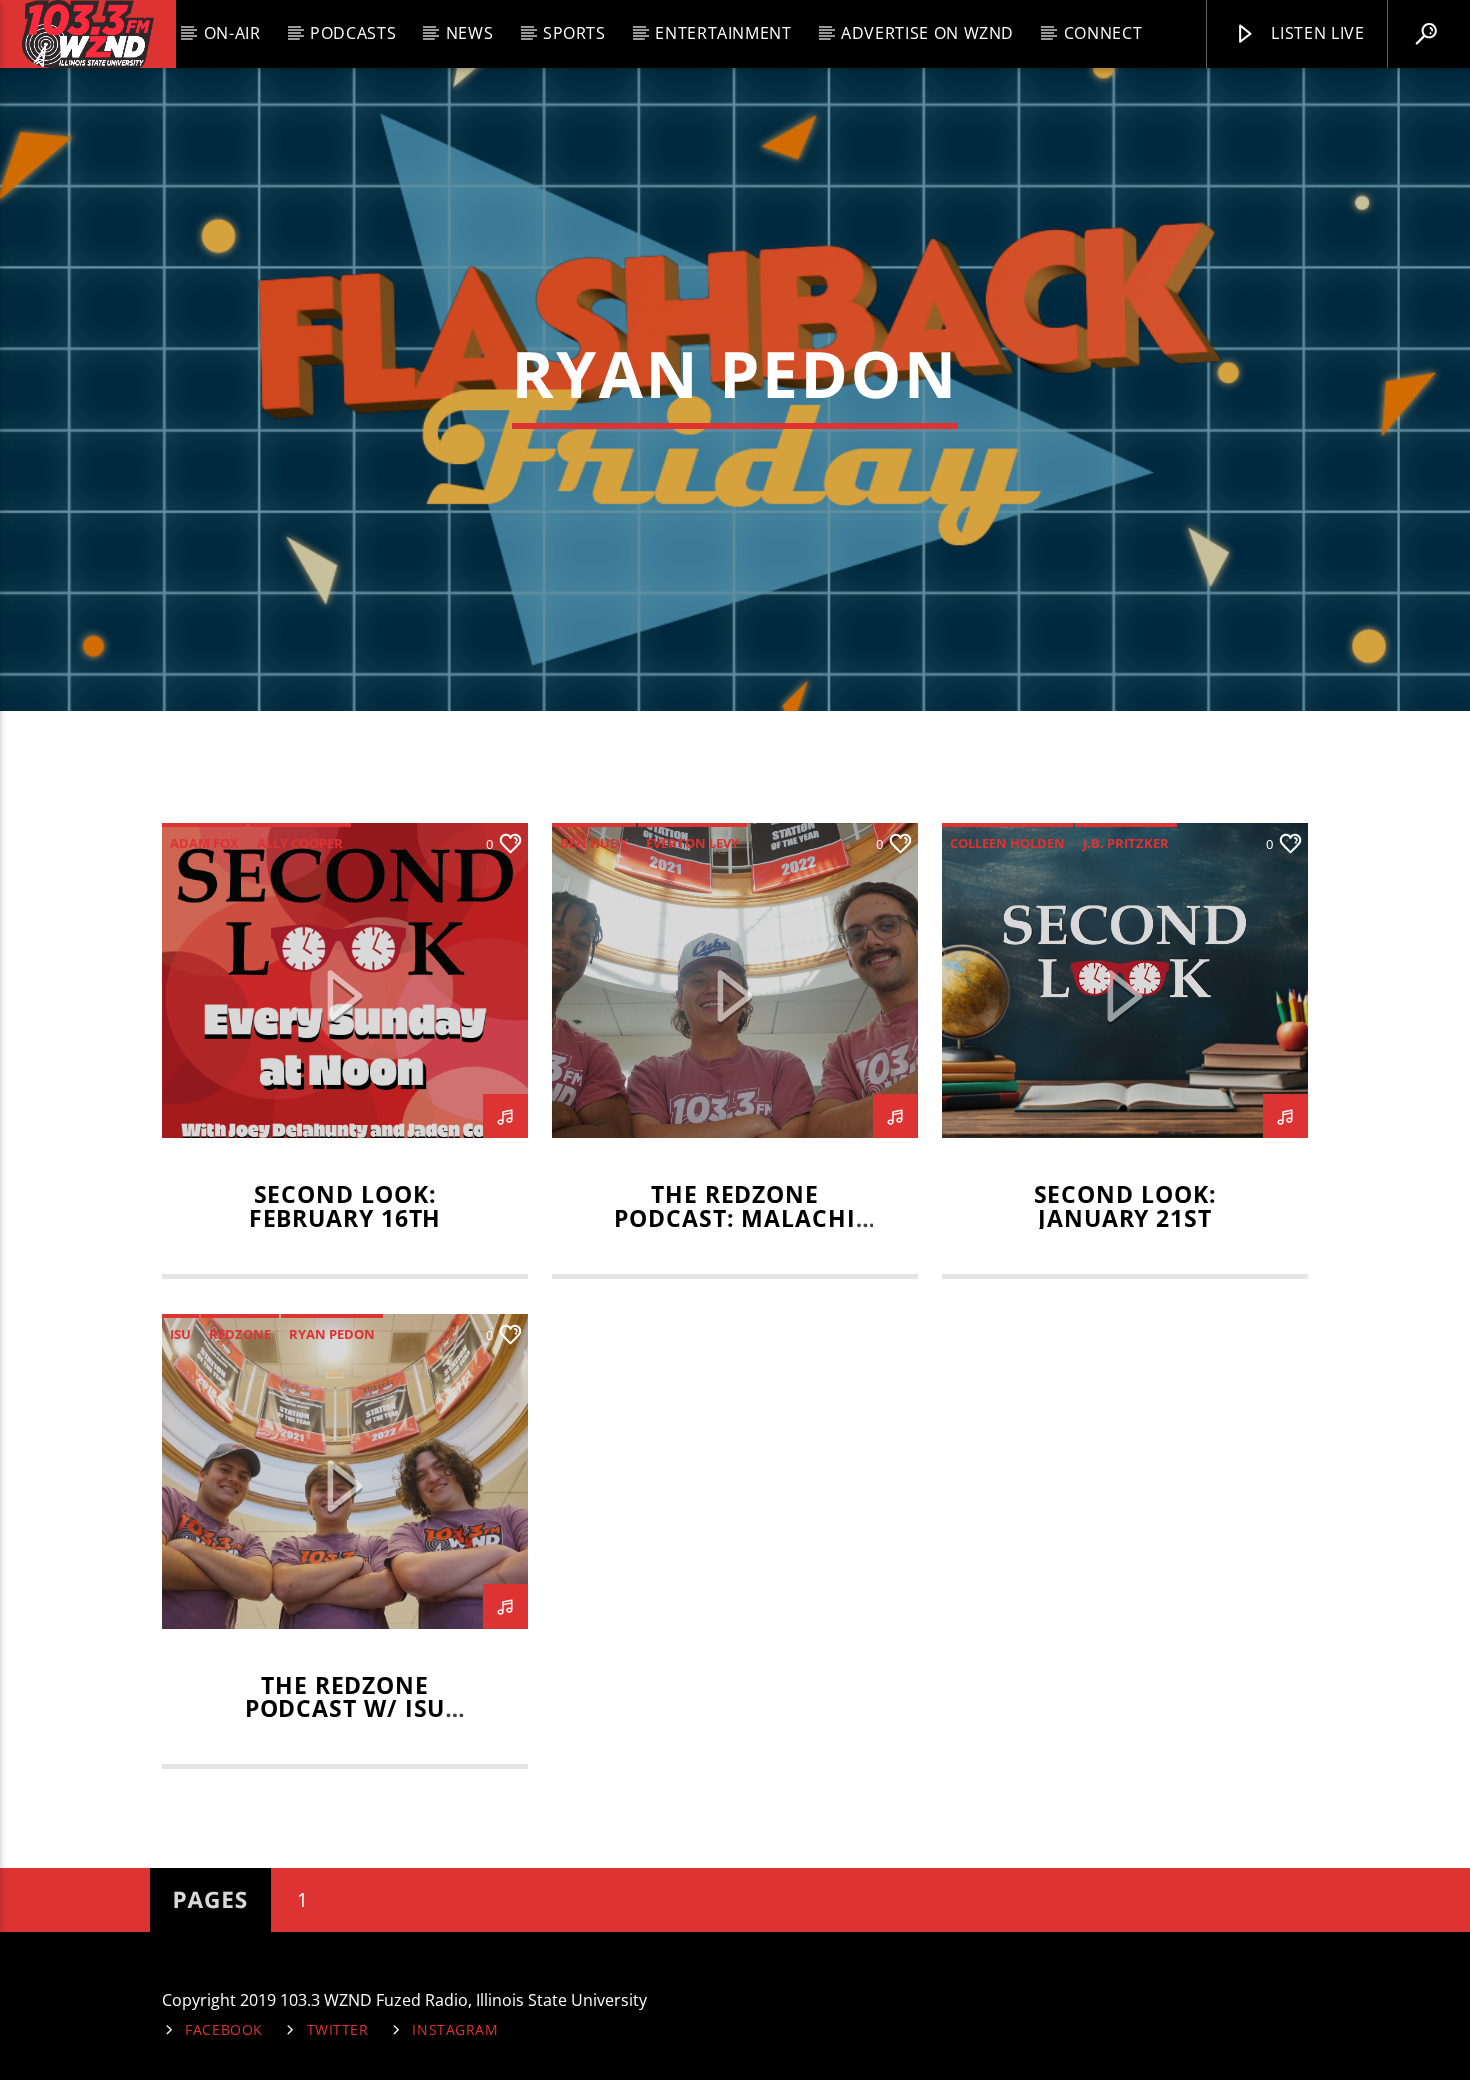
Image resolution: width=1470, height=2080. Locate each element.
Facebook (224, 2029)
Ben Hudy (594, 843)
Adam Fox (204, 843)
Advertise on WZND (927, 33)
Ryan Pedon (332, 1334)
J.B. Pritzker (1126, 843)
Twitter (338, 2029)
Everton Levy (692, 843)
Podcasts (353, 33)
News (470, 33)
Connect (1103, 33)
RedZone (240, 1334)
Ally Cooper (300, 843)
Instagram (455, 2029)
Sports (574, 33)
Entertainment (723, 33)
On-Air (232, 33)
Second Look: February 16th (345, 1206)
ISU (180, 1334)
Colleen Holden (1007, 843)
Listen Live (1316, 33)
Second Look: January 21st (1125, 1206)
